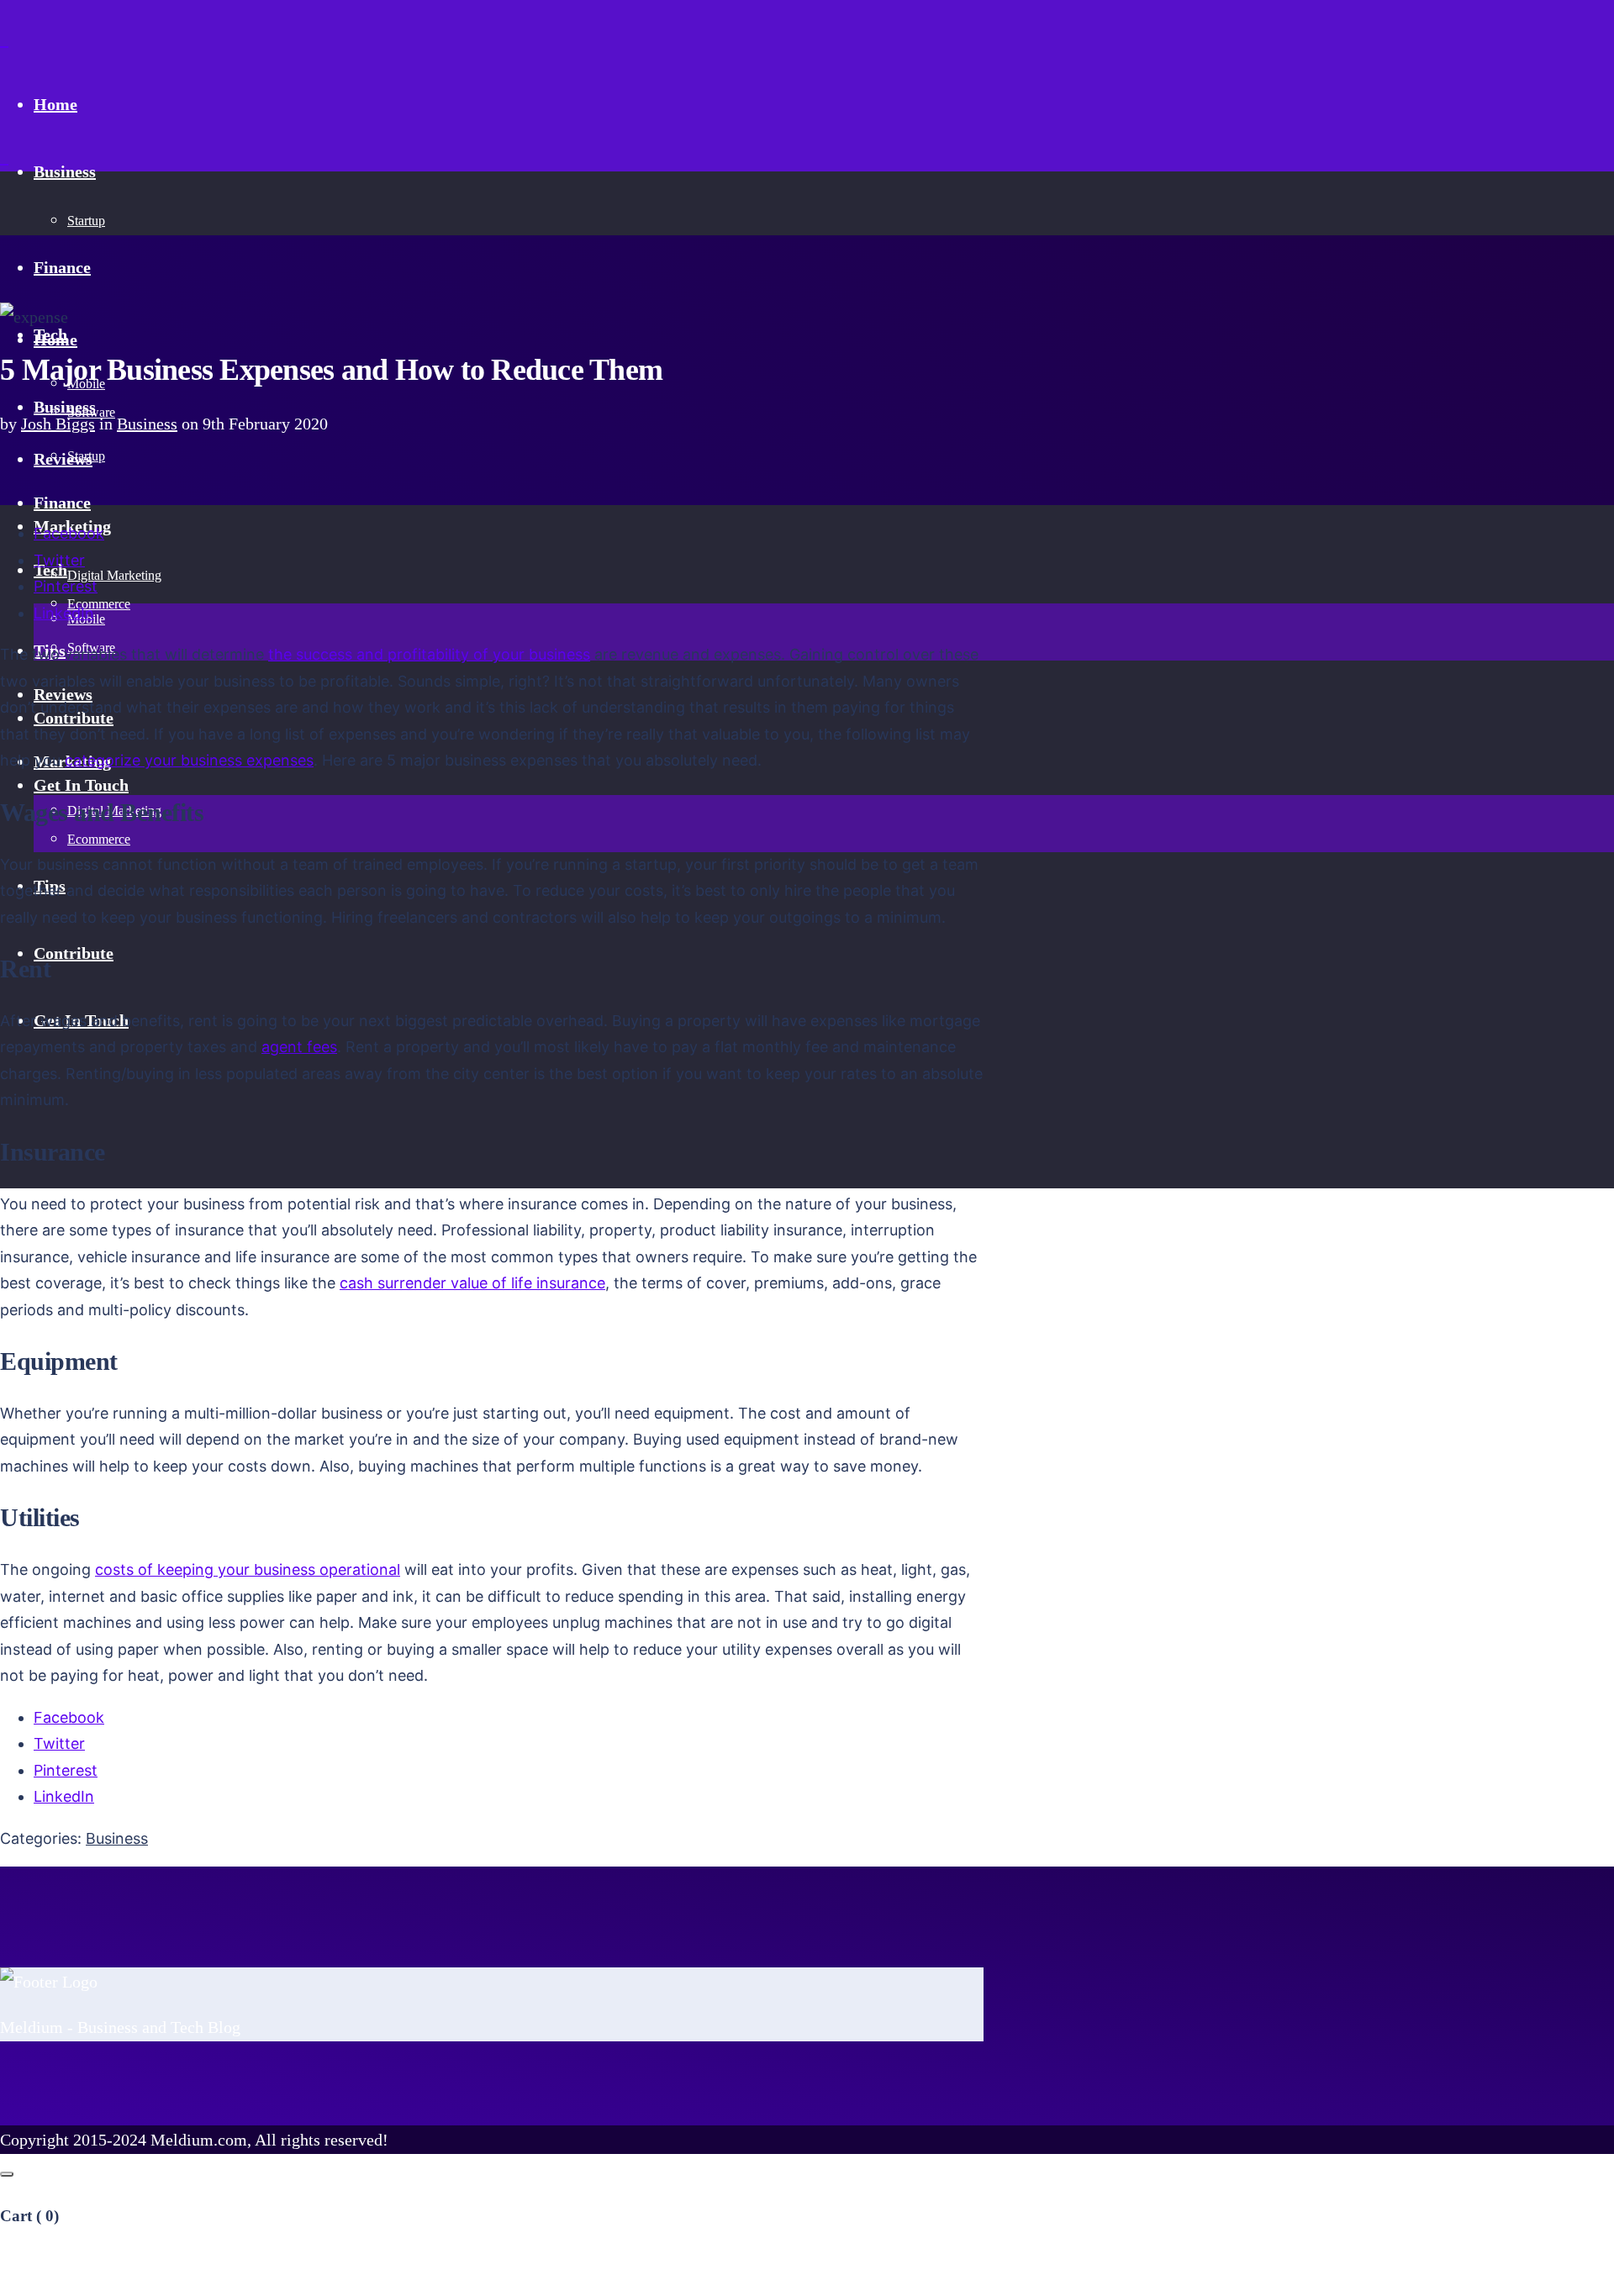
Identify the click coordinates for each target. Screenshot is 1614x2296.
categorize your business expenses (189, 760)
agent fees (299, 1047)
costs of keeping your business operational (248, 1569)
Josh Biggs (58, 424)
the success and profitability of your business (429, 654)
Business (147, 424)
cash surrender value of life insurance (472, 1283)
